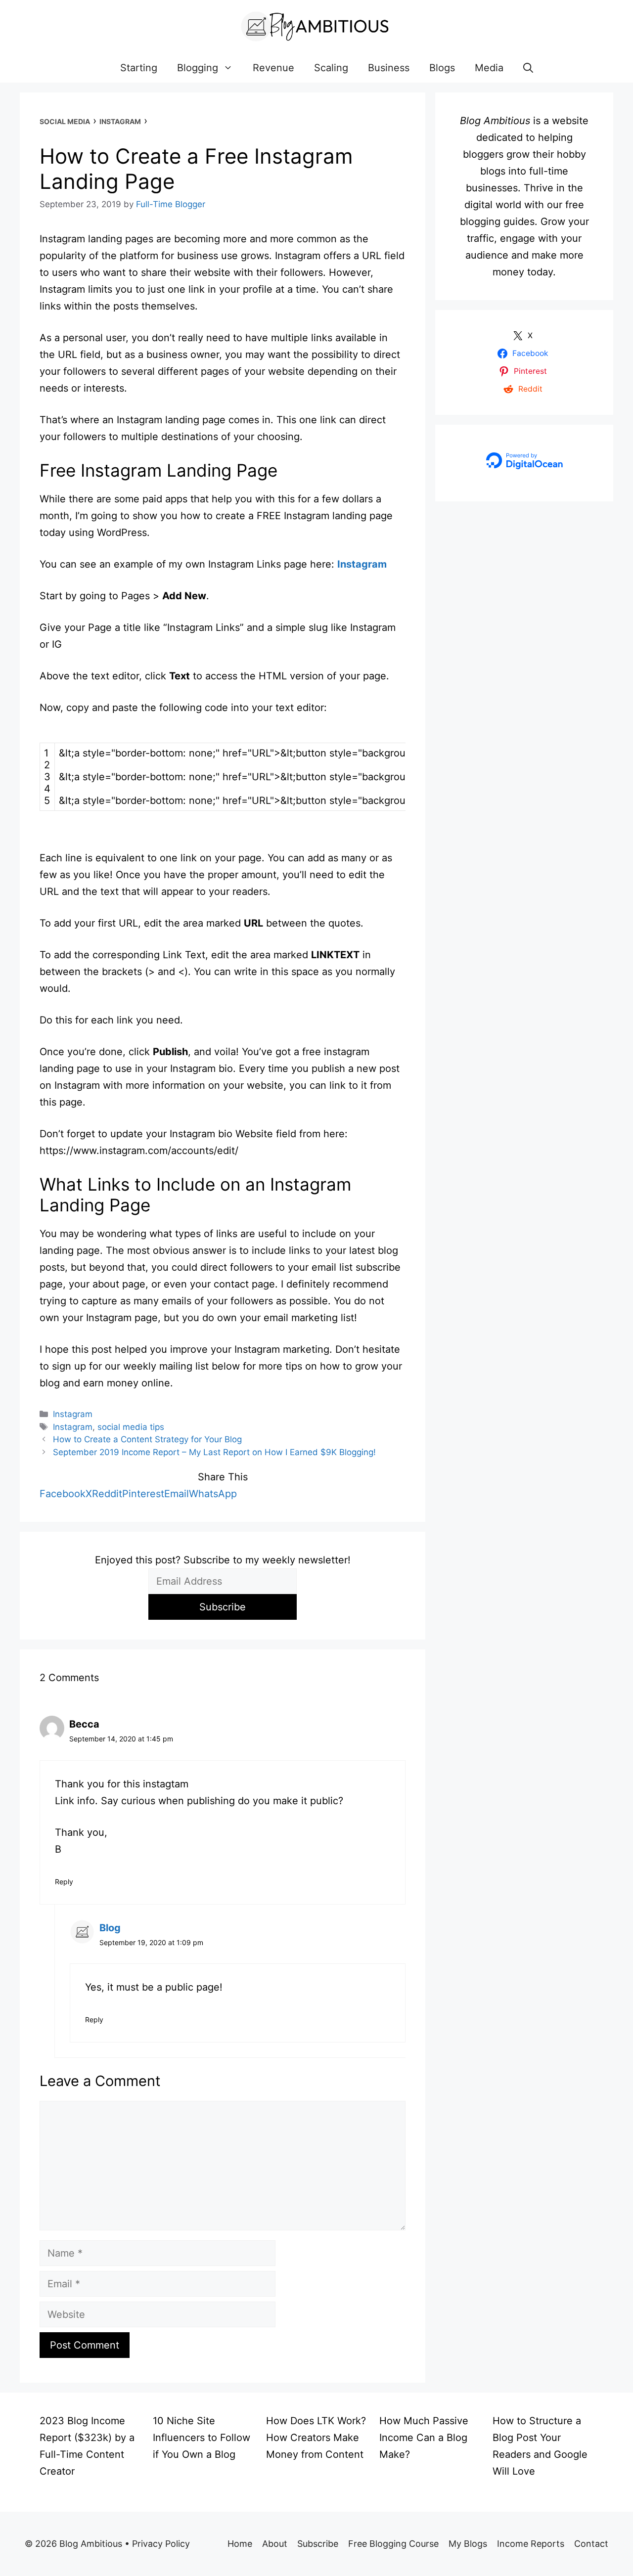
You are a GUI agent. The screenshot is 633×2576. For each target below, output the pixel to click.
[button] (528, 68)
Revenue (273, 68)
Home (240, 2544)
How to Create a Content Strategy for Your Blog (147, 1439)
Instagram (120, 121)
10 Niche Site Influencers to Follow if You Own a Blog (202, 2438)
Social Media (65, 121)
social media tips (131, 1427)
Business (389, 68)
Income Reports (531, 2544)
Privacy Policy (161, 2544)
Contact (591, 2544)
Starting (139, 68)
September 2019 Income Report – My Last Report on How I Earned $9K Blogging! (214, 1452)
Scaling (331, 68)
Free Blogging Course (393, 2544)
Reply (64, 1882)
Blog (110, 1928)
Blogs (442, 68)
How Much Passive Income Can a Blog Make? (424, 2438)
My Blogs (468, 2544)
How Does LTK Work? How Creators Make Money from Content (316, 2438)
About (275, 2544)
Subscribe (318, 2544)
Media (489, 68)
